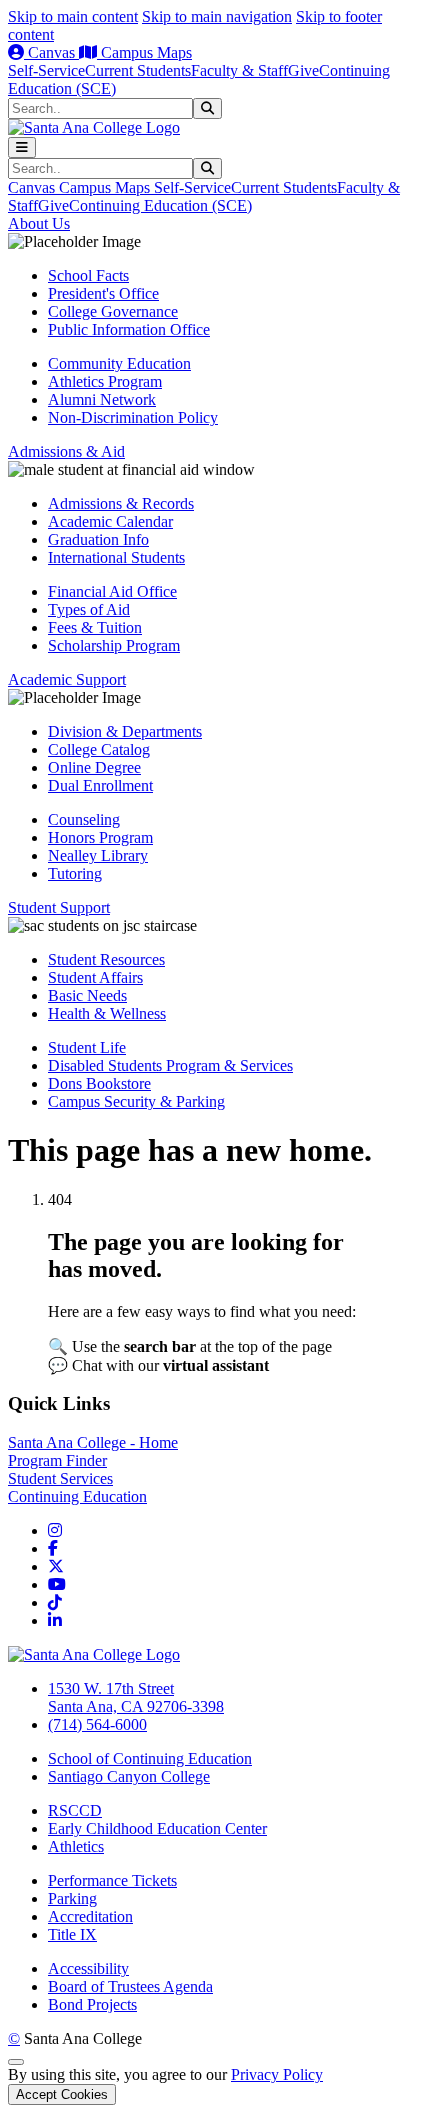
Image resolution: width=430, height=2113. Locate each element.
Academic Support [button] (67, 679)
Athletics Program (105, 381)
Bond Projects (92, 2004)
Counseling (84, 819)
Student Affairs (95, 977)
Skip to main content (73, 16)
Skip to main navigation (217, 16)
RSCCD (75, 1810)
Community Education (119, 363)
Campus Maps (144, 52)
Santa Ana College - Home (93, 1442)
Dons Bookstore (99, 1083)
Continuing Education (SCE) (160, 205)
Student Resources (106, 959)
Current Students (138, 70)
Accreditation (90, 1916)
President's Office (103, 293)
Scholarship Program (114, 645)
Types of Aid (89, 609)
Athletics (76, 1846)
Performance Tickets (112, 1880)
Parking (72, 1898)
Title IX (72, 1934)
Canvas (51, 52)
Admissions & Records (121, 503)
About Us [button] (39, 223)
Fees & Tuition (95, 627)
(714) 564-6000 (97, 1724)
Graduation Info (98, 539)
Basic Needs (87, 995)
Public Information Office (129, 329)
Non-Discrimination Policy (133, 417)
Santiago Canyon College (129, 1776)
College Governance (113, 311)
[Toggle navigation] (22, 147)
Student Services (60, 1478)
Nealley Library (98, 855)
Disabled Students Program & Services (170, 1065)
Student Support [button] (59, 907)
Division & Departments (125, 731)
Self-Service (46, 70)
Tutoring (75, 873)
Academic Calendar (110, 521)
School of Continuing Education (150, 1758)
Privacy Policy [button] (277, 2074)
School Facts (88, 275)
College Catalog (99, 749)
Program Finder (57, 1460)
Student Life (87, 1047)
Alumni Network (102, 399)
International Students (116, 557)
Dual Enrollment (100, 785)
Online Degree (94, 767)
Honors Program (100, 837)
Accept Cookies (62, 2094)
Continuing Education (77, 1496)
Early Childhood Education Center (157, 1828)
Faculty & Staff (239, 70)
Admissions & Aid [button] (66, 451)
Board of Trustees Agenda (130, 1986)
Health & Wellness (107, 1013)
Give (303, 70)
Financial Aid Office (112, 591)
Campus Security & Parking (136, 1101)
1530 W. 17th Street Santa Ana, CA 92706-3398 (136, 1697)
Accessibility (88, 1968)
